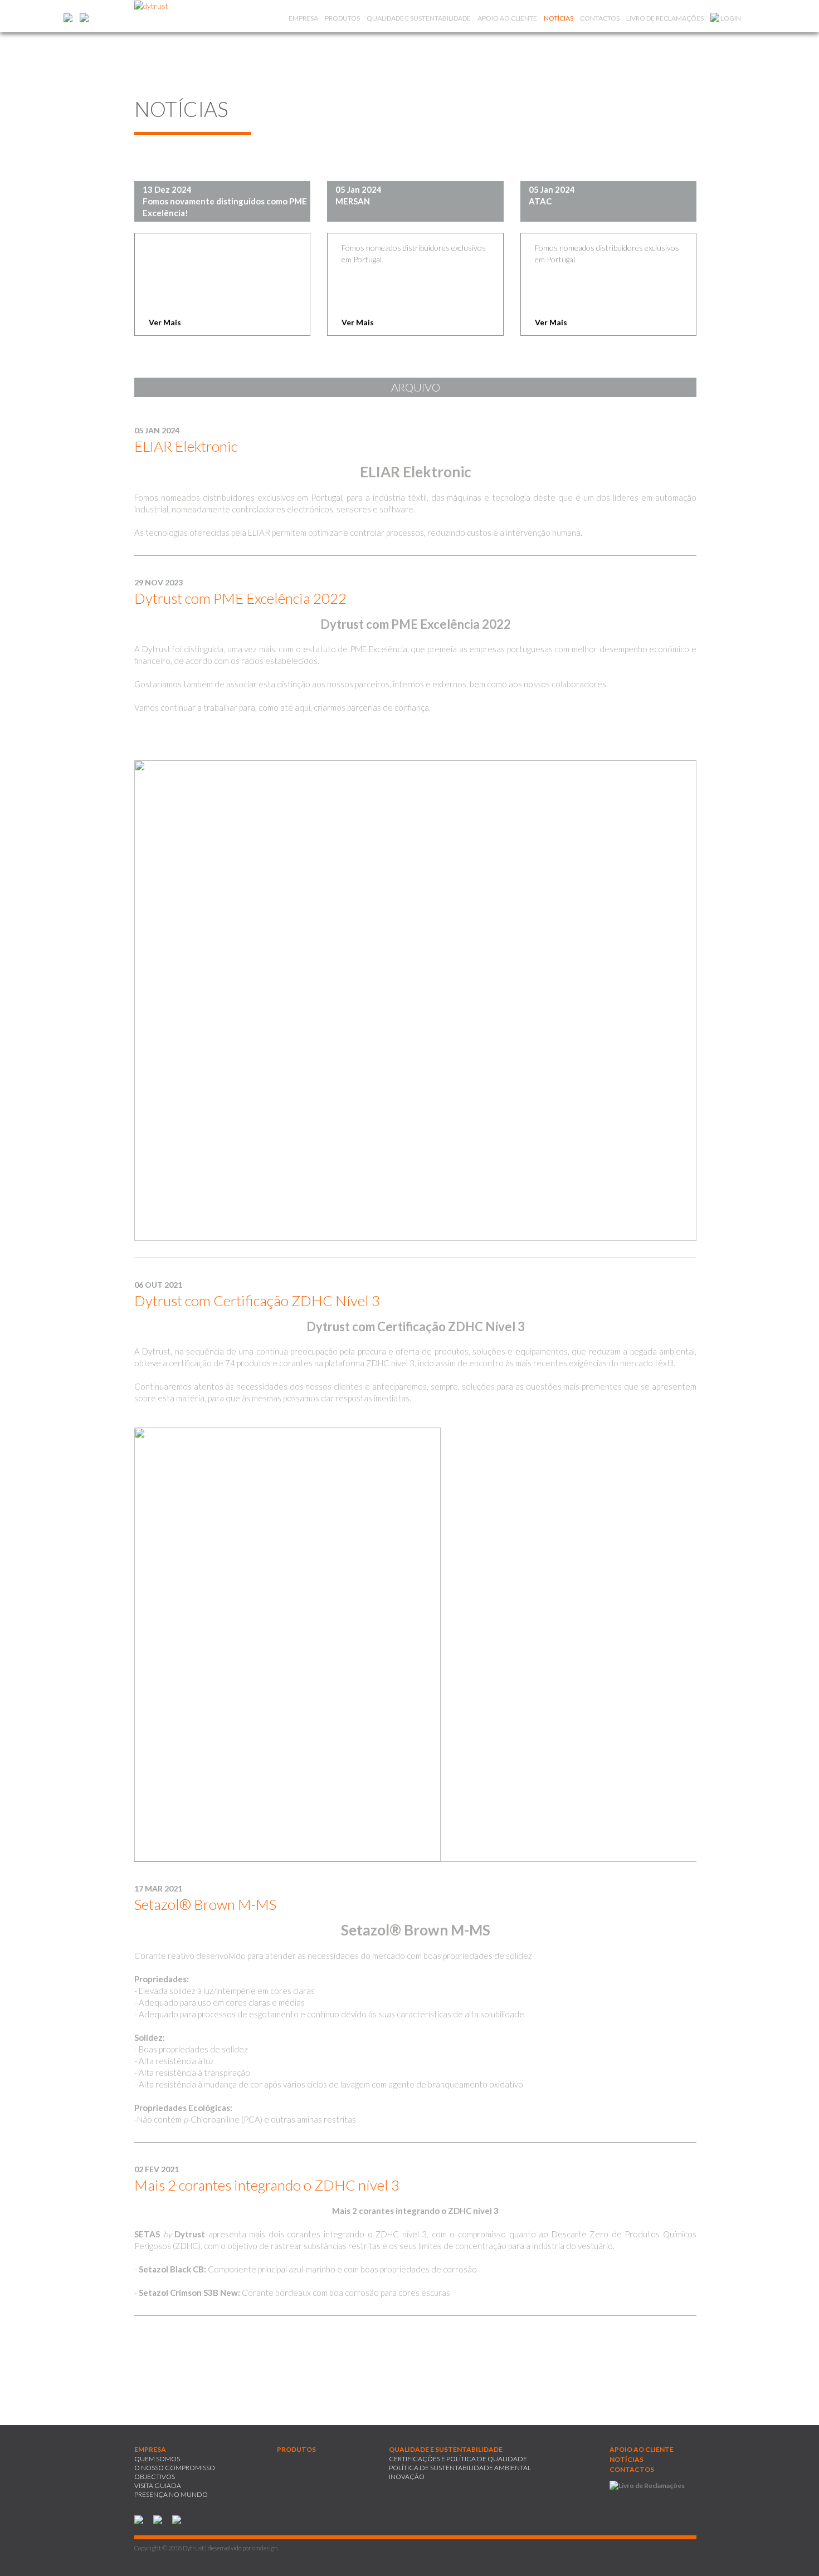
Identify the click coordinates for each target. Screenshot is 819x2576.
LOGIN (730, 18)
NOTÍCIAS (559, 18)
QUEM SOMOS (157, 2459)
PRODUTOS (342, 18)
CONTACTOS (600, 18)
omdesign (265, 2548)
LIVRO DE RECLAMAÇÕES (665, 18)
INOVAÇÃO (407, 2477)
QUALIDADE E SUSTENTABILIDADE (419, 18)
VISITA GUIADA (158, 2485)
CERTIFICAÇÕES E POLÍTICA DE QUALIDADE (458, 2459)
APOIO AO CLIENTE (507, 18)
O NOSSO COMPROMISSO (175, 2468)
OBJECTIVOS (155, 2477)
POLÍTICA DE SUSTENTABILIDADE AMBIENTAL (460, 2468)
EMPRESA (303, 18)
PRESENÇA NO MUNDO (171, 2494)
